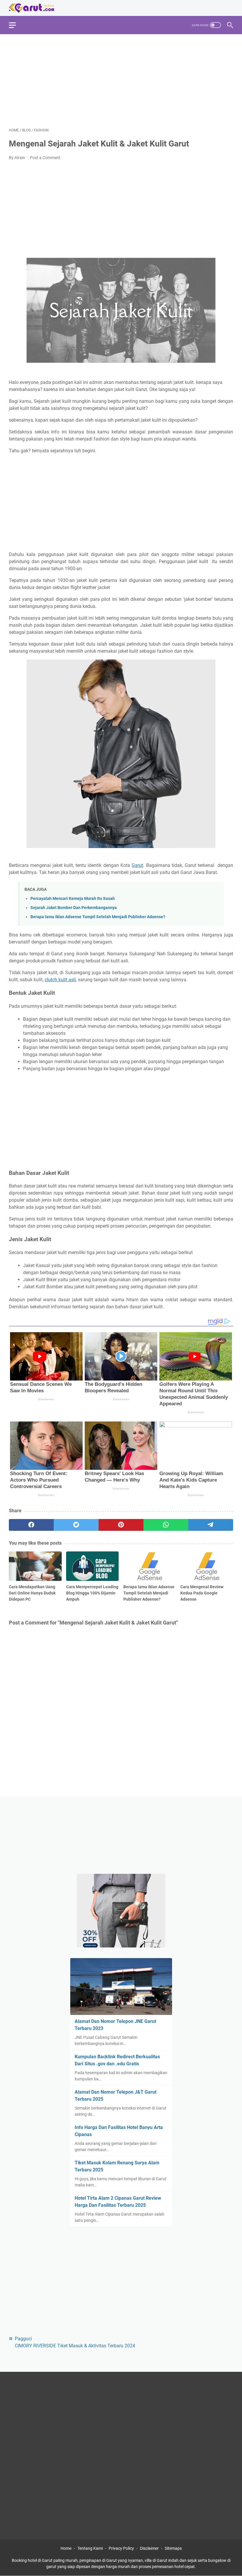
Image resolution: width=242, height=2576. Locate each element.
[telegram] (211, 1525)
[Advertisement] (121, 80)
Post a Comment (45, 158)
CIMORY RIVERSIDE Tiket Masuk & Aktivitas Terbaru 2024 (75, 2346)
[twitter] (76, 1525)
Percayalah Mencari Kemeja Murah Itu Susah (73, 899)
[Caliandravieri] (121, 1919)
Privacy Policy (121, 2548)
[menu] (16, 25)
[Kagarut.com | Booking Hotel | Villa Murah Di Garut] (35, 8)
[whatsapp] (166, 1525)
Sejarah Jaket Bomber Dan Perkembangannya (74, 908)
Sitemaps (173, 2548)
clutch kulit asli (60, 980)
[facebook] (31, 1525)
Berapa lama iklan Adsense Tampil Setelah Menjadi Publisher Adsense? (98, 917)
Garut (137, 865)
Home (66, 2548)
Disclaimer (149, 2548)
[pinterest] (121, 1525)
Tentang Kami (90, 2548)
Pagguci (23, 2339)
